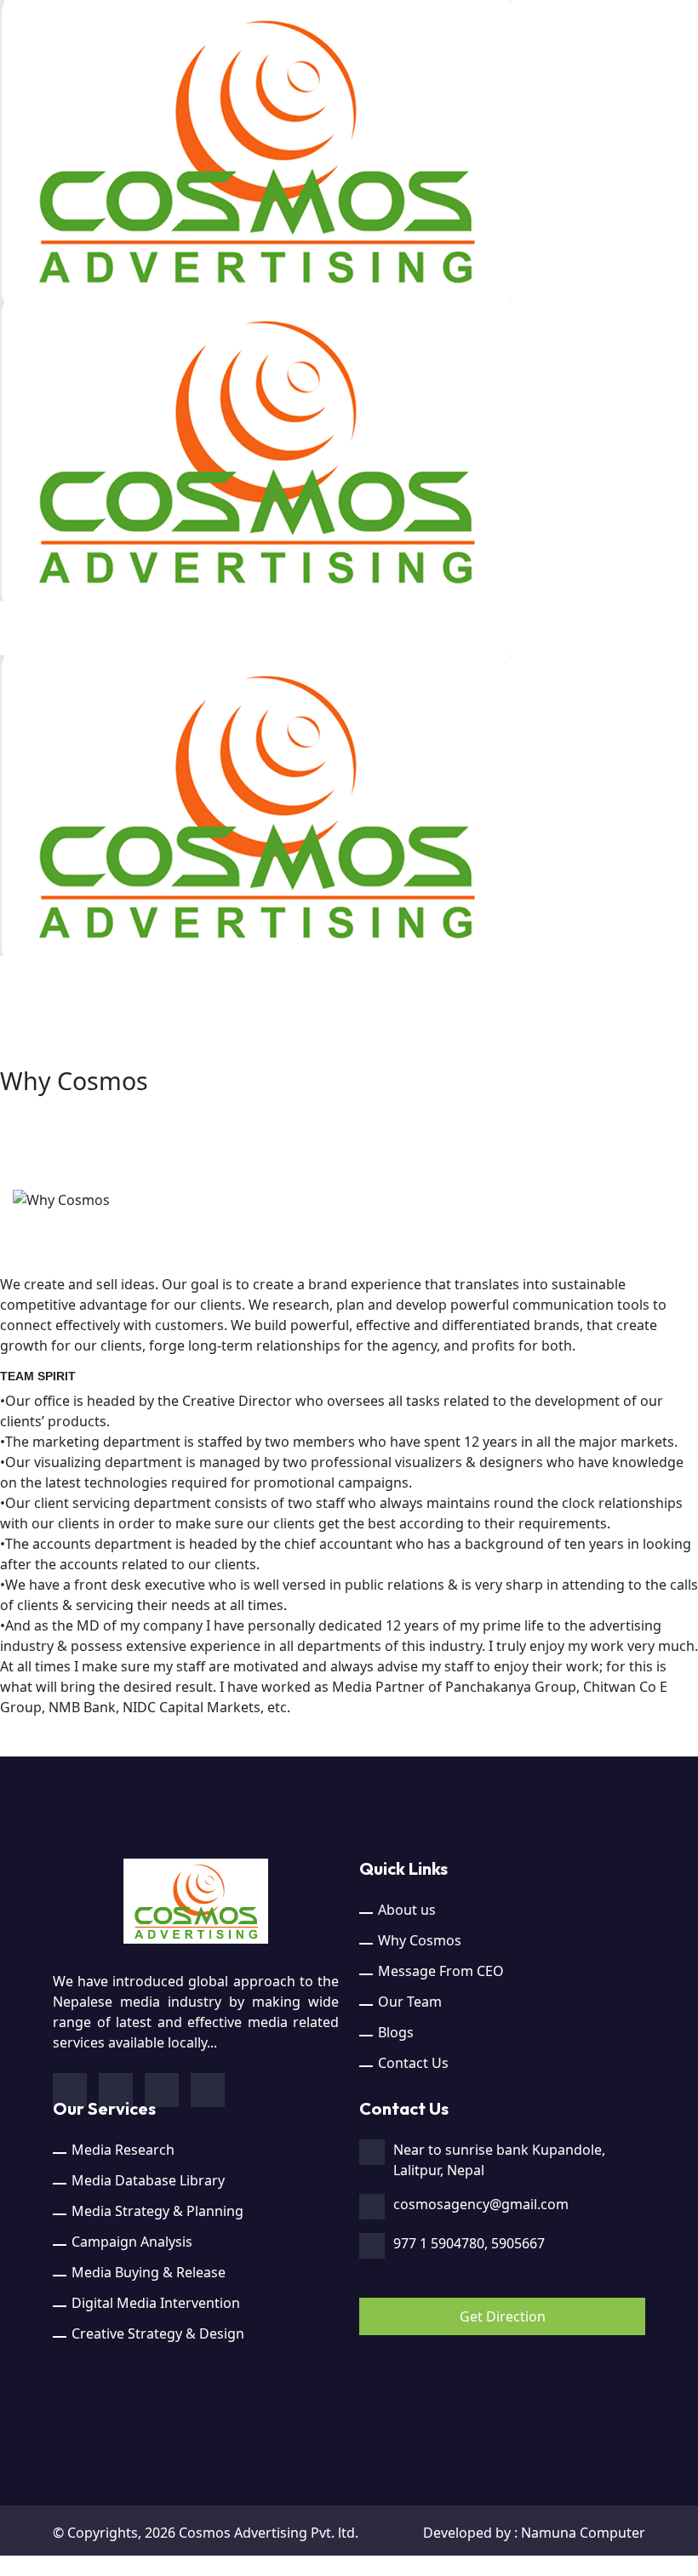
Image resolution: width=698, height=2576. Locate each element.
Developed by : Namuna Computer (534, 2533)
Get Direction (503, 2316)
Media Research (123, 2150)
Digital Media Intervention (156, 2303)
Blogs (396, 2032)
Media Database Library (148, 2180)
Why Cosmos (420, 1940)
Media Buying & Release (149, 2272)
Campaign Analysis (132, 2242)
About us (407, 1910)
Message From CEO (441, 1971)
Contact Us (413, 2063)
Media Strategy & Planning (157, 2211)
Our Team (410, 2002)
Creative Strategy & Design (158, 2333)
